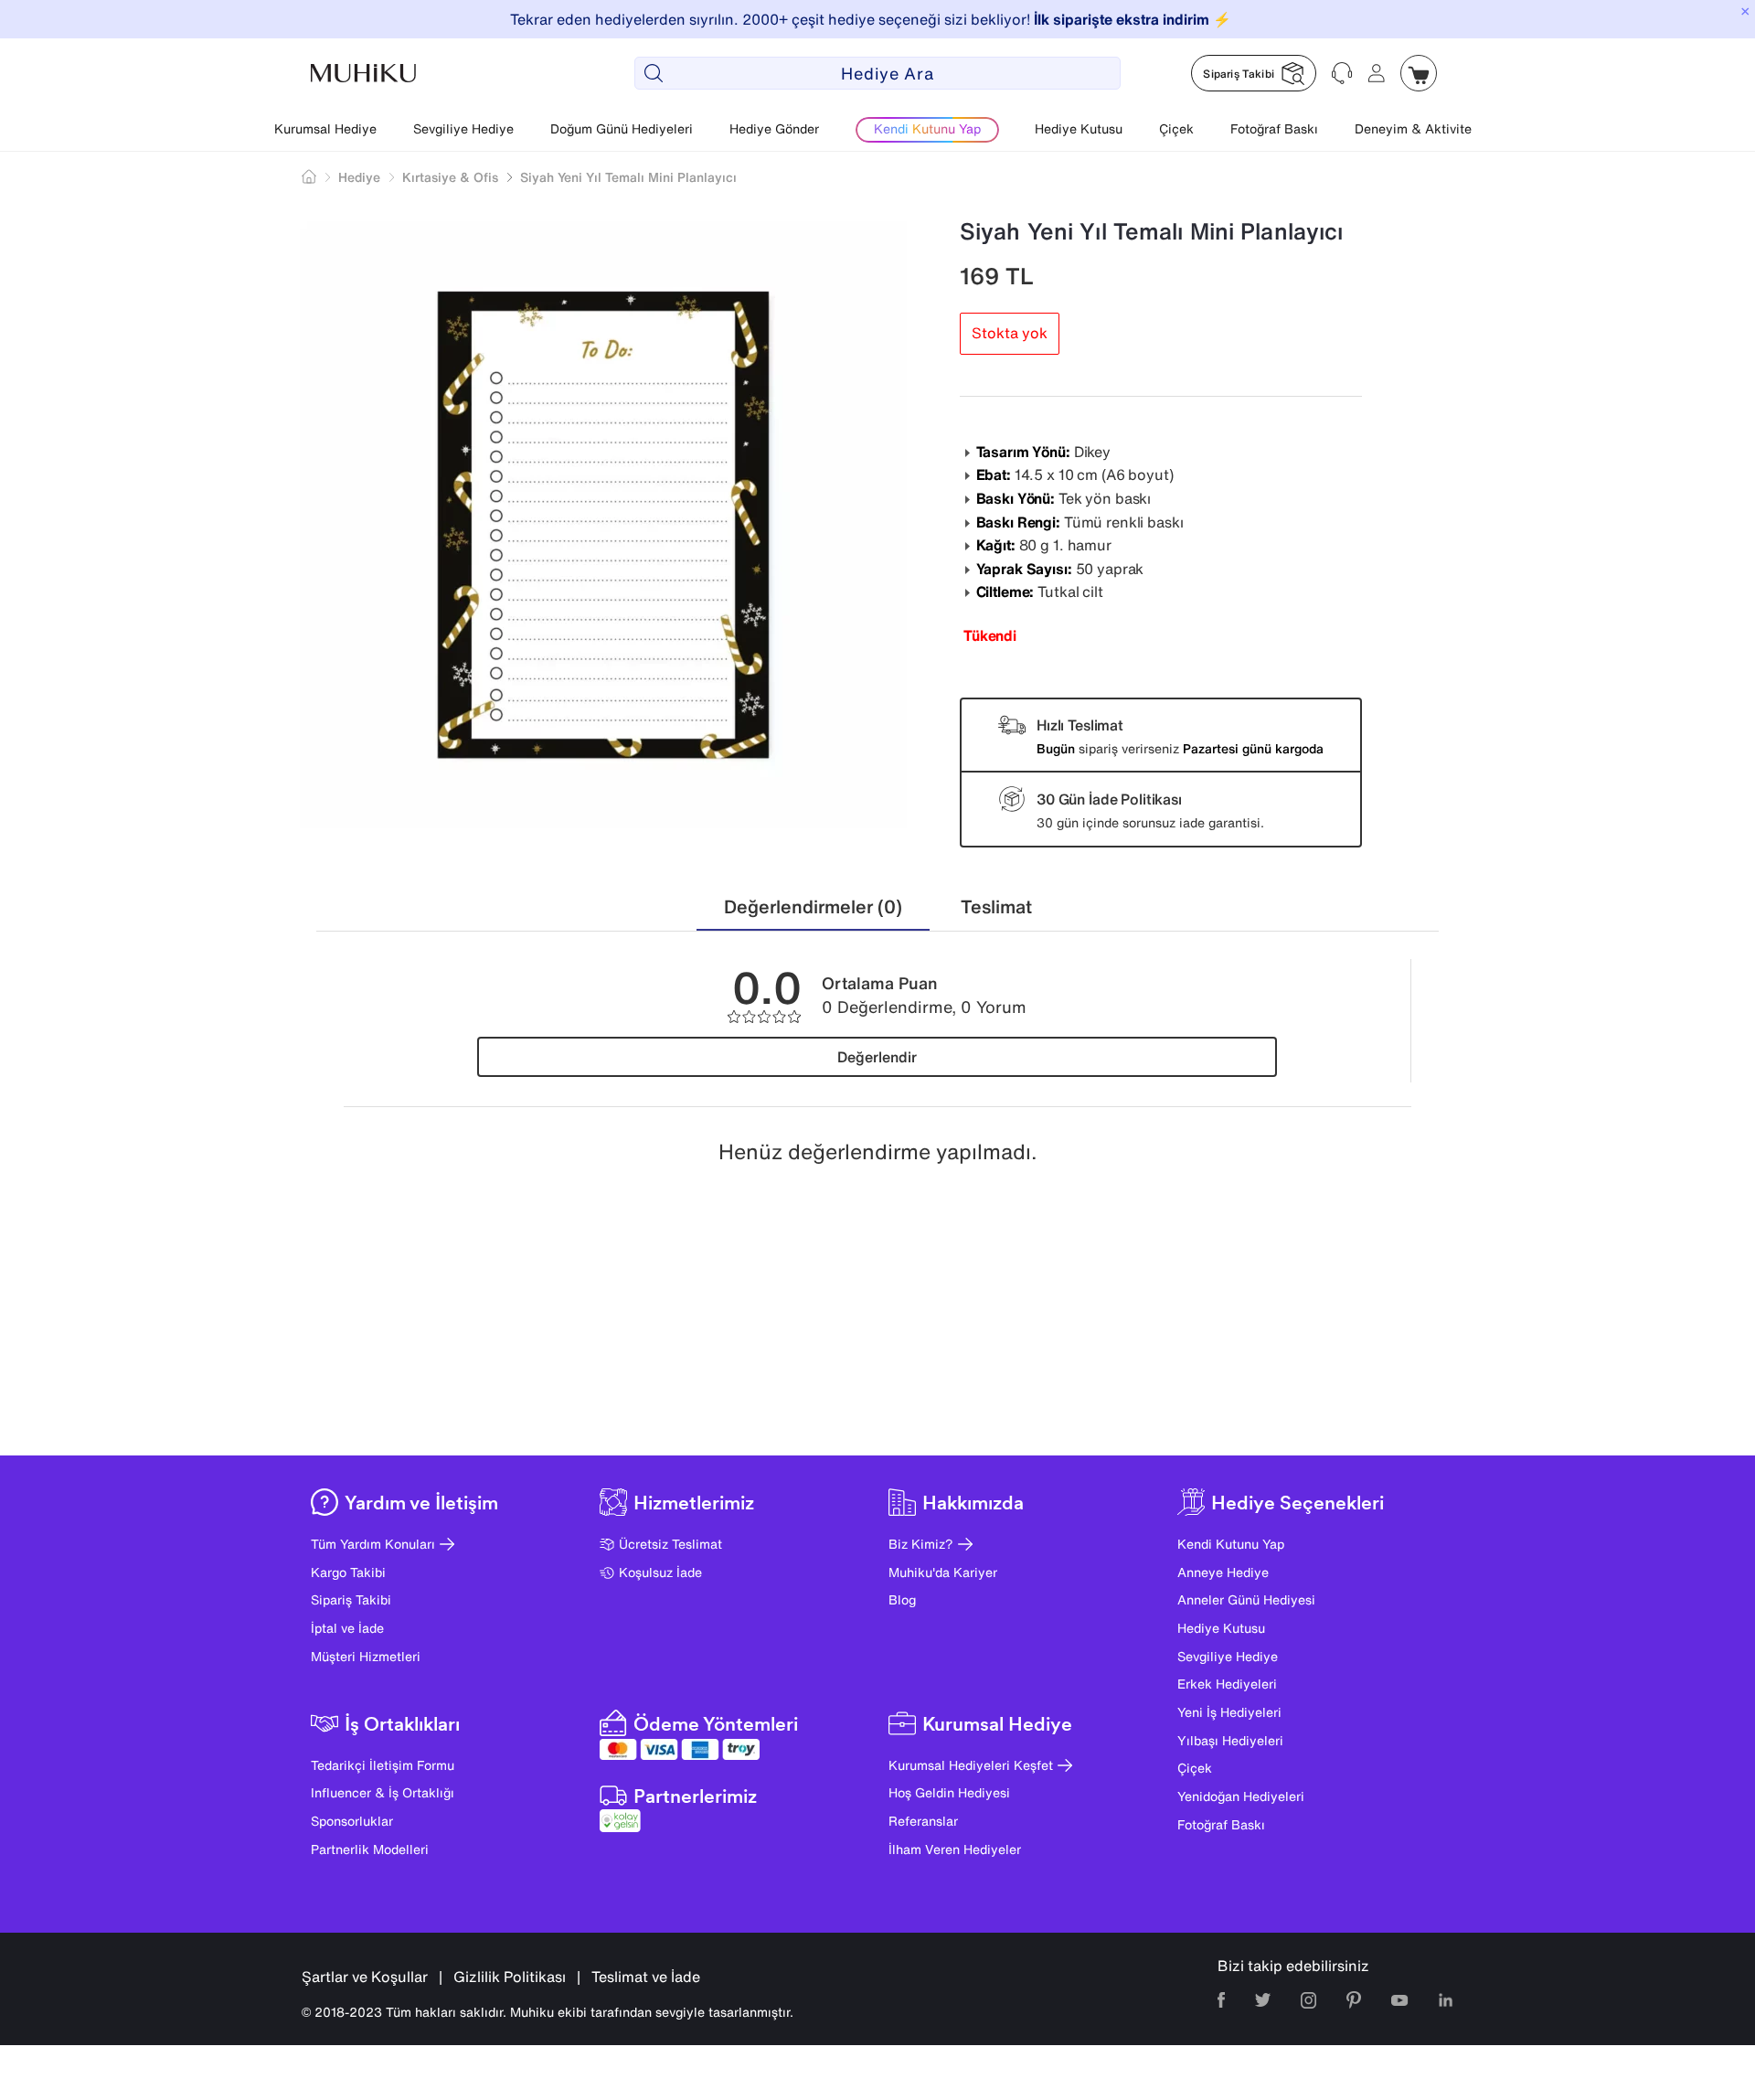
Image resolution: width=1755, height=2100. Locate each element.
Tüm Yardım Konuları (373, 1544)
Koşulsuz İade (660, 1572)
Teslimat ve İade (646, 1977)
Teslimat (996, 906)
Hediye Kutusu (1079, 128)
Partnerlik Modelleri (370, 1849)
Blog (902, 1599)
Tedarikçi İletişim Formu (383, 1765)
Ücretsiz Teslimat (670, 1544)
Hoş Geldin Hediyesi (949, 1792)
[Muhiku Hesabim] (1377, 73)
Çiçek (1176, 128)
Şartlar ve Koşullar (365, 1977)
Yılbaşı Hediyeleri (1230, 1740)
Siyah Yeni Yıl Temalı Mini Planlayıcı (628, 177)
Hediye (359, 177)
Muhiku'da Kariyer (943, 1572)
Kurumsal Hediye (325, 128)
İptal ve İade (347, 1628)
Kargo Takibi (348, 1572)
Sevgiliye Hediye (463, 128)
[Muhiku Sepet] (1419, 73)
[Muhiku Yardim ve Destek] (1342, 73)
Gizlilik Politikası (510, 1977)
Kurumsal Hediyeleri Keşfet (971, 1765)
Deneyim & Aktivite (1413, 128)
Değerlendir (877, 1057)
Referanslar (923, 1821)
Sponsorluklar (352, 1821)
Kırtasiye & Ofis (450, 177)
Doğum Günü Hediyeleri (622, 128)
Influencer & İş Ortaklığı (383, 1792)
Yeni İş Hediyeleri (1229, 1712)
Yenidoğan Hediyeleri (1241, 1796)
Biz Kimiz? (921, 1544)
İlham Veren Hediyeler (955, 1849)
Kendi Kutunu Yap (1231, 1544)
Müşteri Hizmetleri (366, 1656)
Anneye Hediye (1223, 1572)
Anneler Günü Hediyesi (1246, 1599)
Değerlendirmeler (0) (813, 906)
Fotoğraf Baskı (1274, 128)
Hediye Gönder (774, 128)
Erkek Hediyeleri (1227, 1684)
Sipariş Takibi (351, 1599)
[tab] (813, 907)
